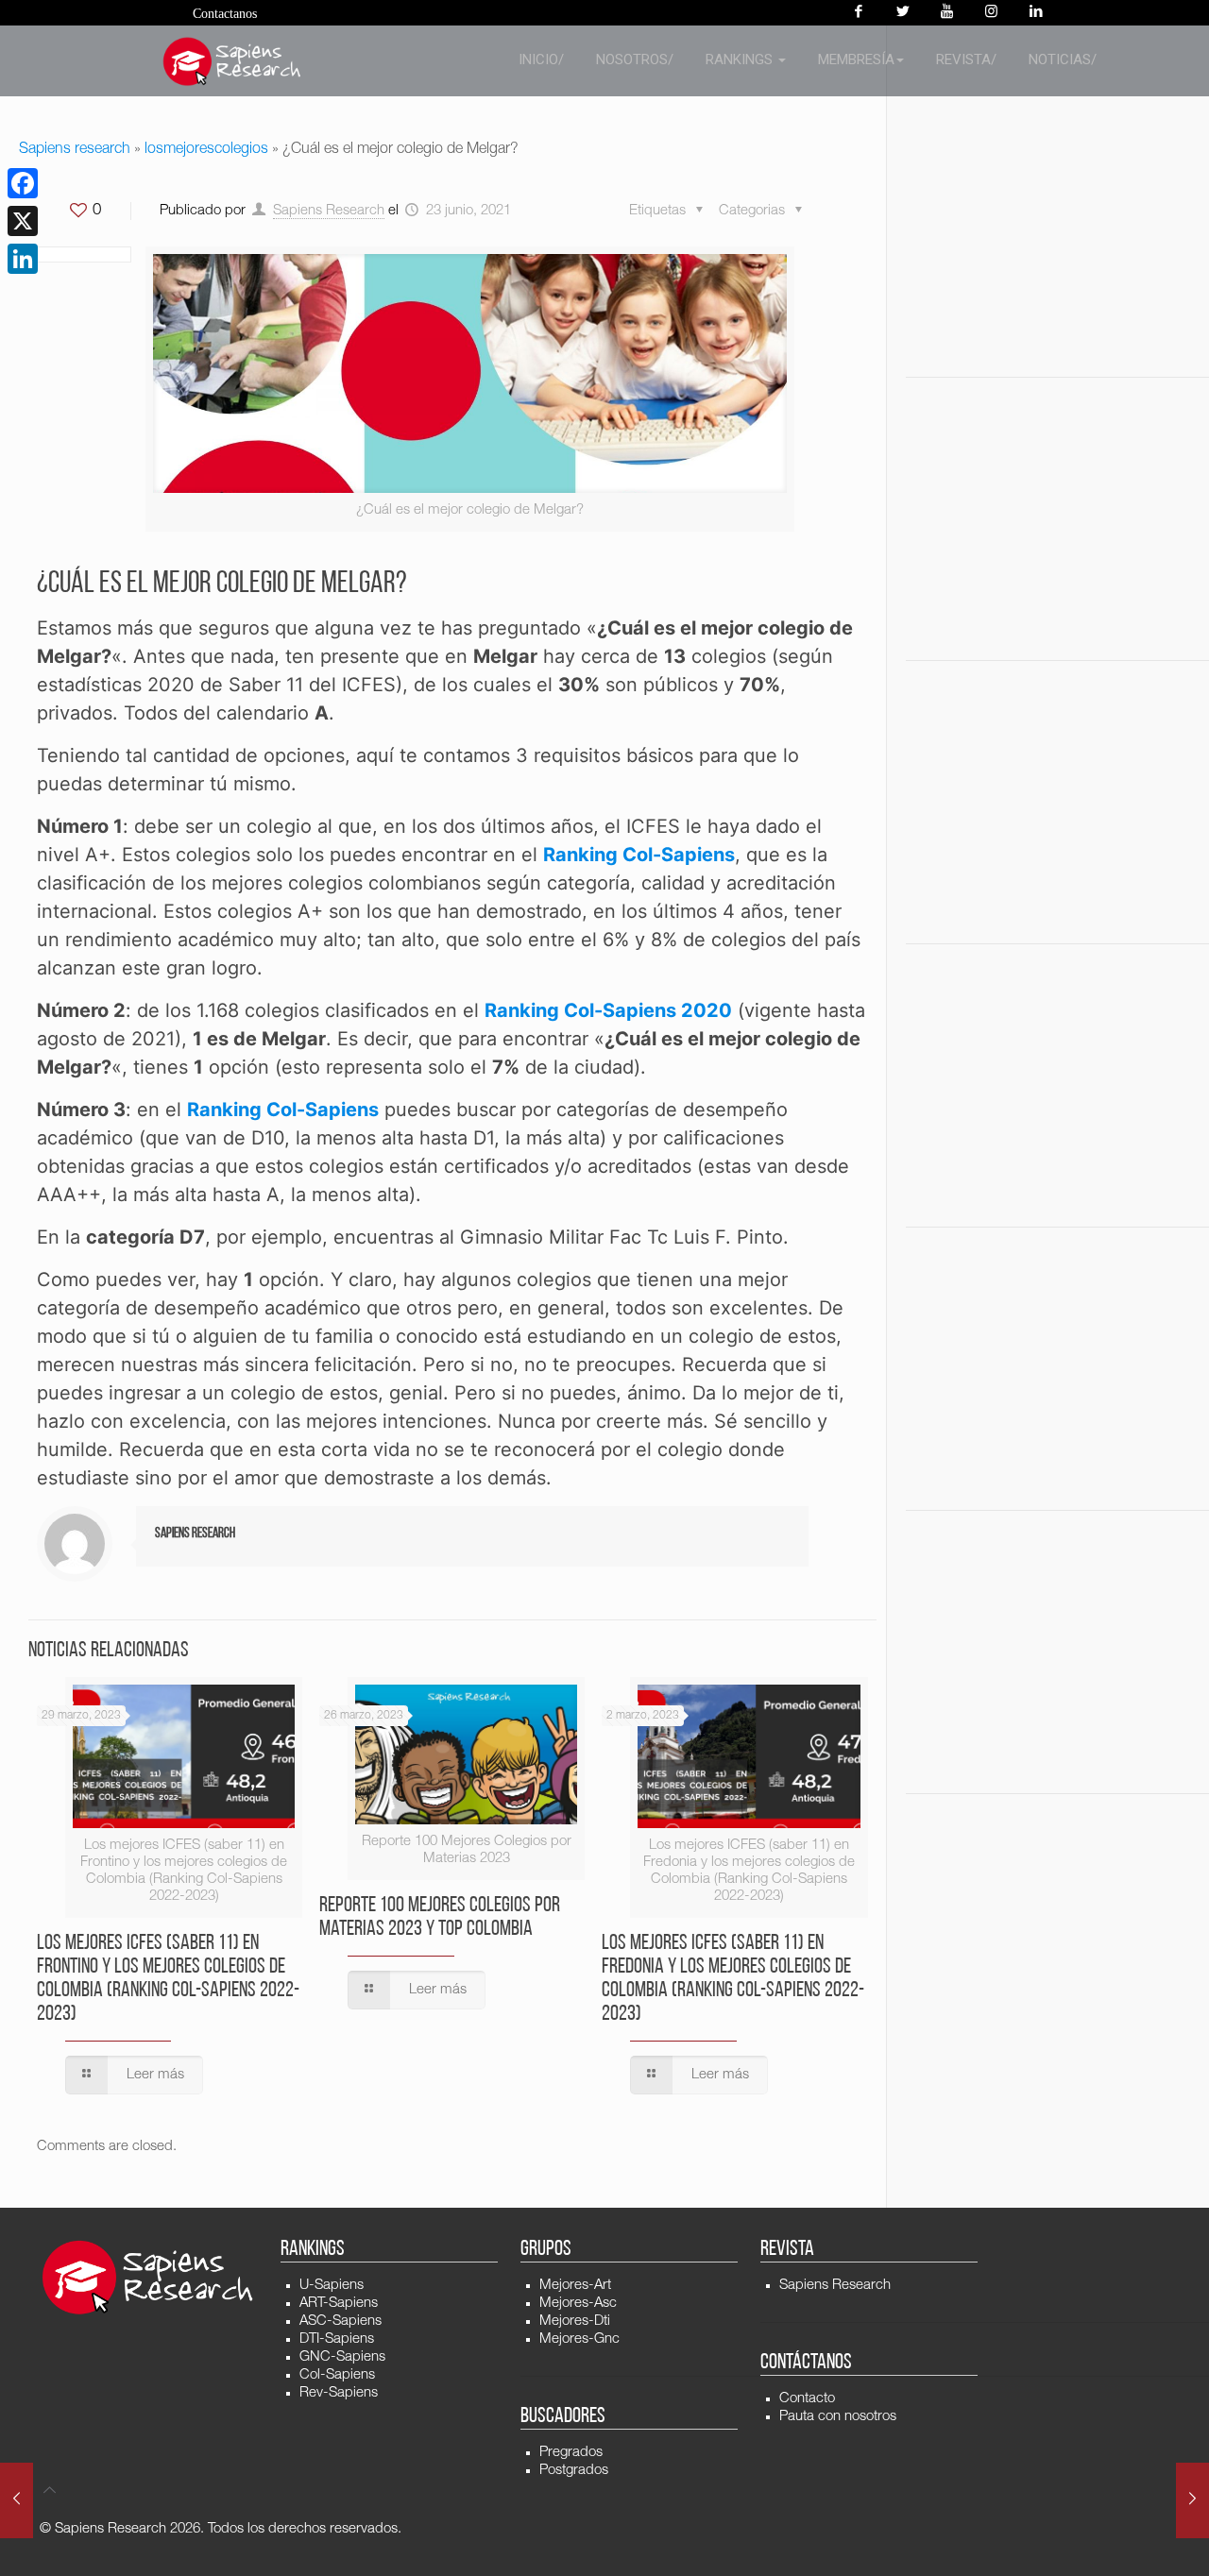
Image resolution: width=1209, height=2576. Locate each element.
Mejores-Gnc (579, 2339)
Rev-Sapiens (339, 2393)
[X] (23, 221)
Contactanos (225, 14)
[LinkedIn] (23, 259)
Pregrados (571, 2453)
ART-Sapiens (339, 2304)
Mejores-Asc (578, 2304)
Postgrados (574, 2471)
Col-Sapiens (337, 2375)
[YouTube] (947, 13)
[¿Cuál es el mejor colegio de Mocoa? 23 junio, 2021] (1192, 2500)
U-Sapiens (332, 2286)
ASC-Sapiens (341, 2322)
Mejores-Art (575, 2286)
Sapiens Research (329, 211)
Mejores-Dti (575, 2322)
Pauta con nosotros (838, 2417)
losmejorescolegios (206, 150)
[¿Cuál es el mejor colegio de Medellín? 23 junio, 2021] (17, 2500)
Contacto (807, 2399)
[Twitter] (902, 13)
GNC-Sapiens (342, 2357)
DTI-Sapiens (337, 2339)
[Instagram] (991, 13)
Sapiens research (75, 150)
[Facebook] (858, 13)
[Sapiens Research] (232, 61)
